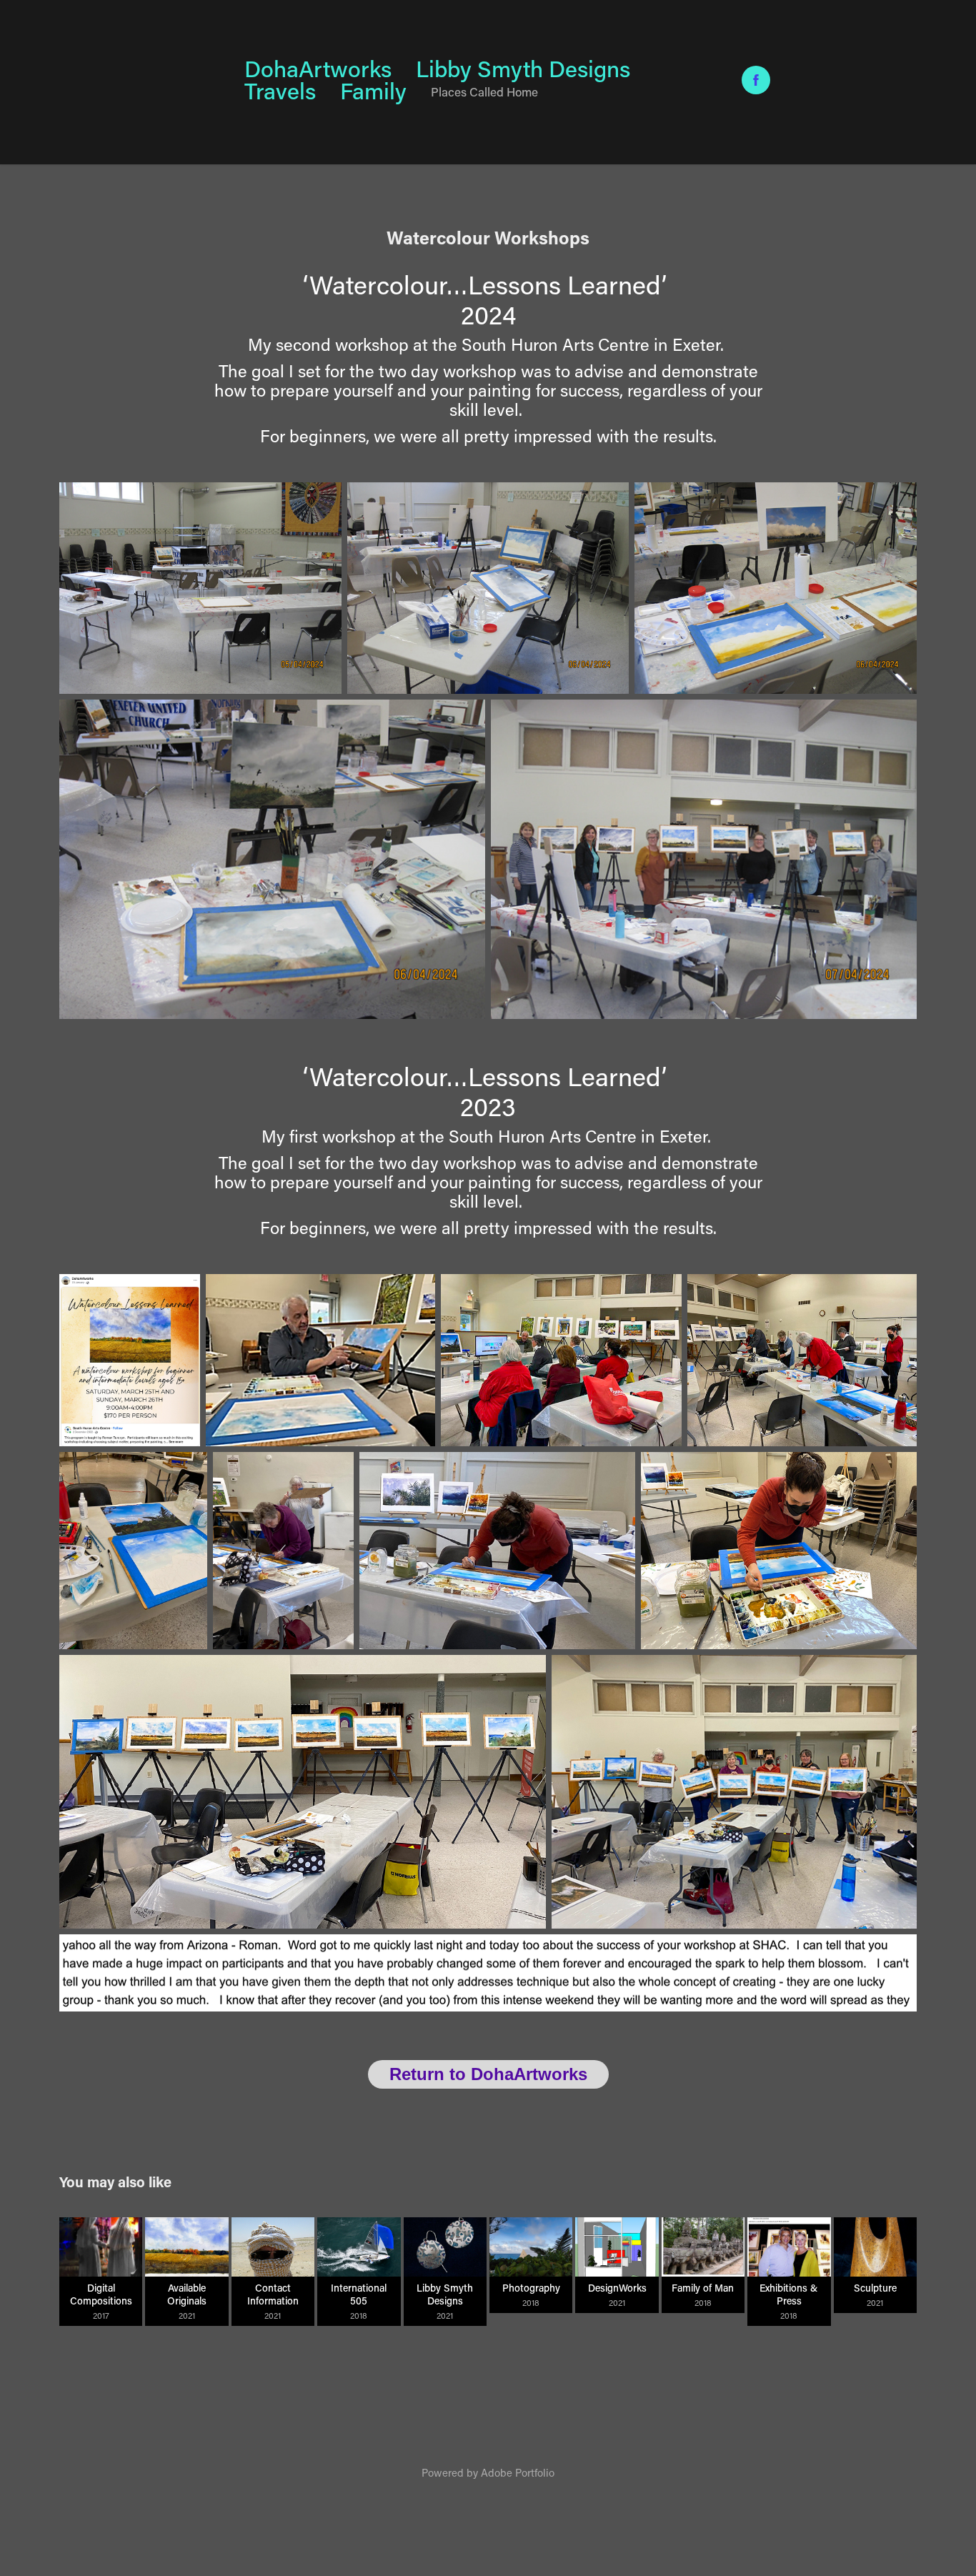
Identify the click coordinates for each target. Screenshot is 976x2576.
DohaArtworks (318, 68)
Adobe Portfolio (518, 2472)
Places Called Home (484, 91)
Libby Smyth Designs (523, 68)
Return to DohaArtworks (488, 2074)
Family (373, 90)
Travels (280, 90)
